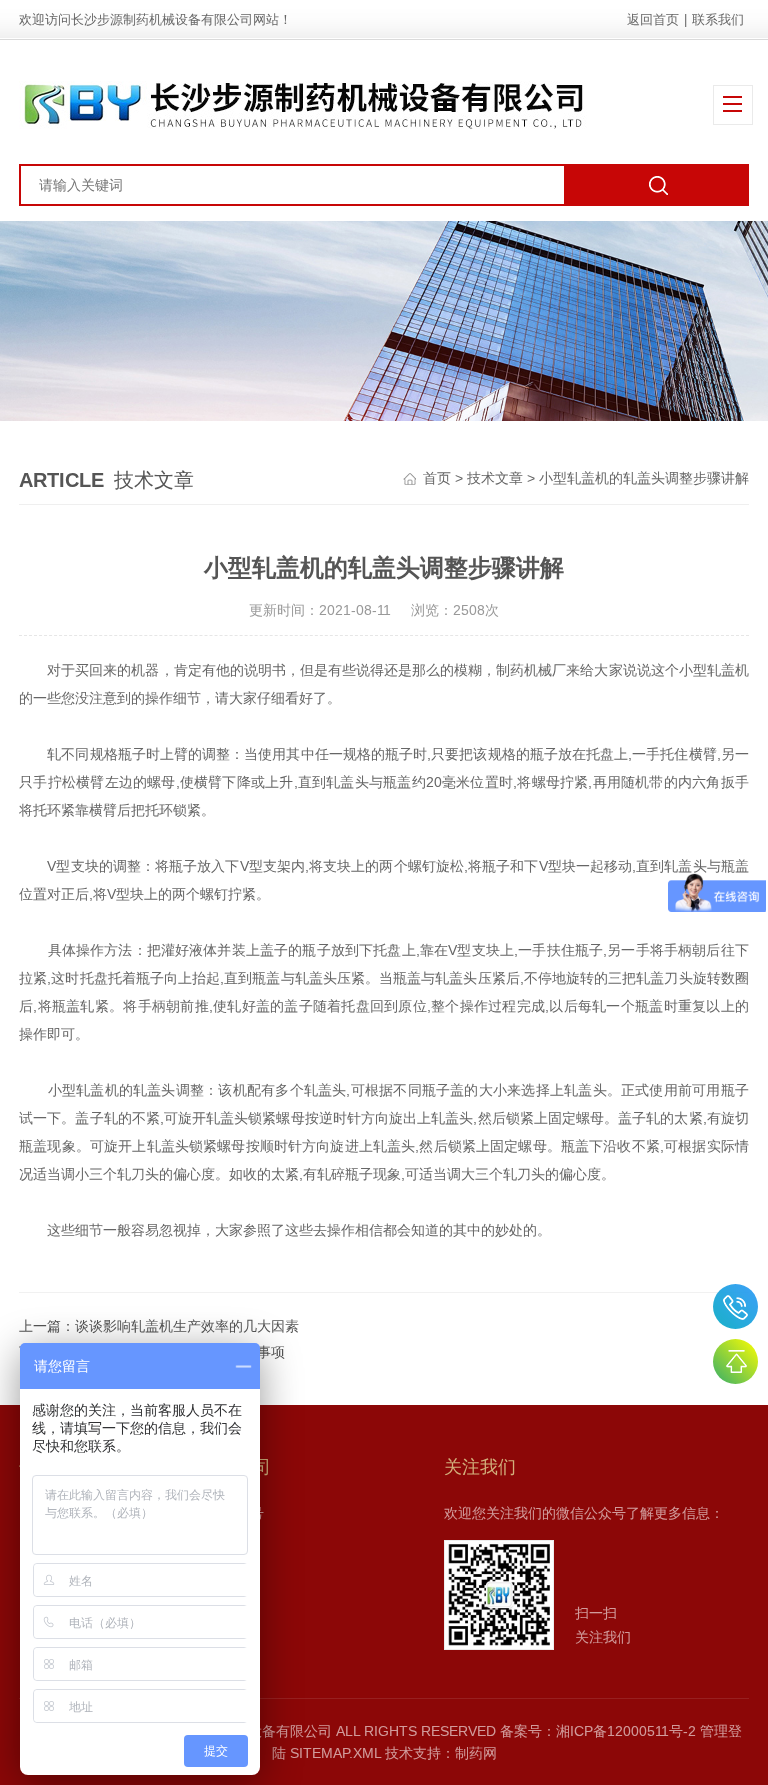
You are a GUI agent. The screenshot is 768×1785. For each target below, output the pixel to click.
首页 (437, 478)
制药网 (476, 1753)
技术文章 (495, 478)
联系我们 (718, 19)
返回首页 (653, 19)
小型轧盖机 (714, 670)
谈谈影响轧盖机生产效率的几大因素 (187, 1326)
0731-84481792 (735, 1306)
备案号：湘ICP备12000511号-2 (598, 1731)
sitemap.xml (335, 1753)
